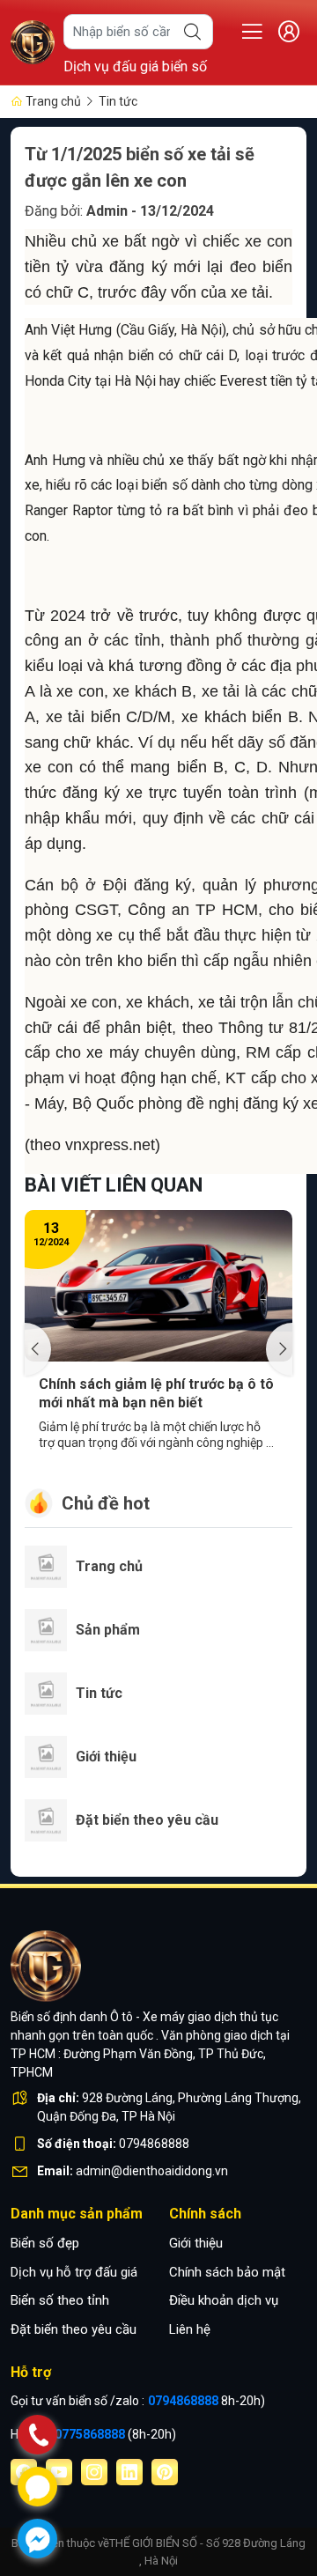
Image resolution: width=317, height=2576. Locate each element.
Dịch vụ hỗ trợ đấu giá (74, 2272)
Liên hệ (190, 2329)
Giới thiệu (196, 2243)
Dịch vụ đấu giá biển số (135, 66)
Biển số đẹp (45, 2243)
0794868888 (184, 2401)
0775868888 (91, 2434)
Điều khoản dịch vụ (224, 2300)
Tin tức (118, 101)
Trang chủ (52, 101)
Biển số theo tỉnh (60, 2300)
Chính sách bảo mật (227, 2272)
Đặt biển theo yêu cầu (74, 2329)
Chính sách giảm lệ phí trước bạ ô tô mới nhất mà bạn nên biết (156, 1393)
